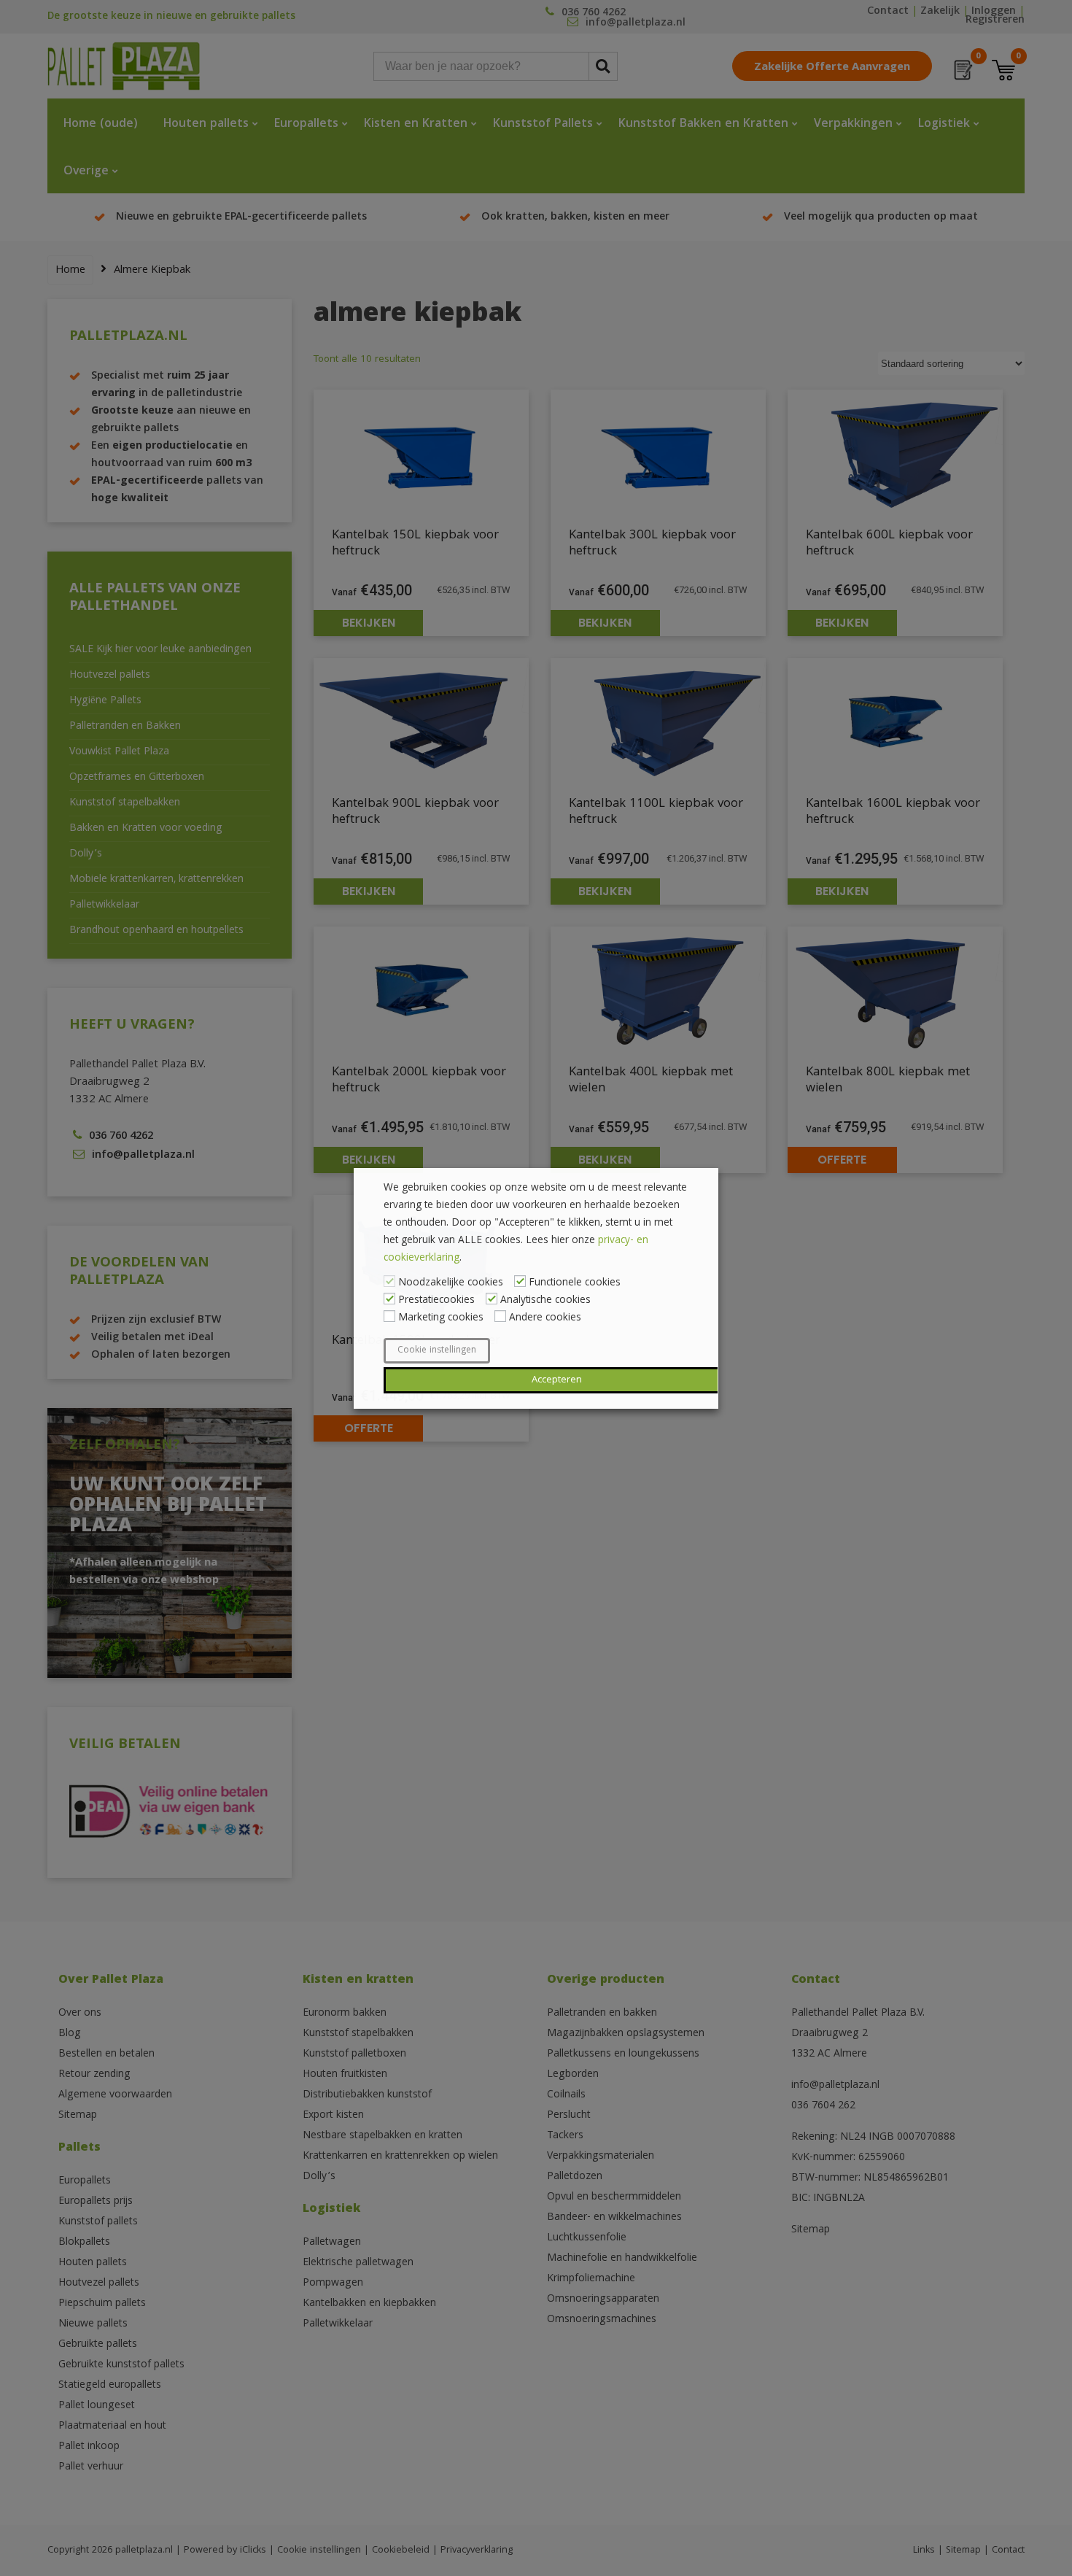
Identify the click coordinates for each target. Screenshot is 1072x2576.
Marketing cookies (441, 1318)
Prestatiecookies (436, 1301)
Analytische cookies (545, 1301)
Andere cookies (545, 1318)
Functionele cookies (575, 1283)
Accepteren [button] (557, 1380)
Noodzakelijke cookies (451, 1283)
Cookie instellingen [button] (437, 1351)
